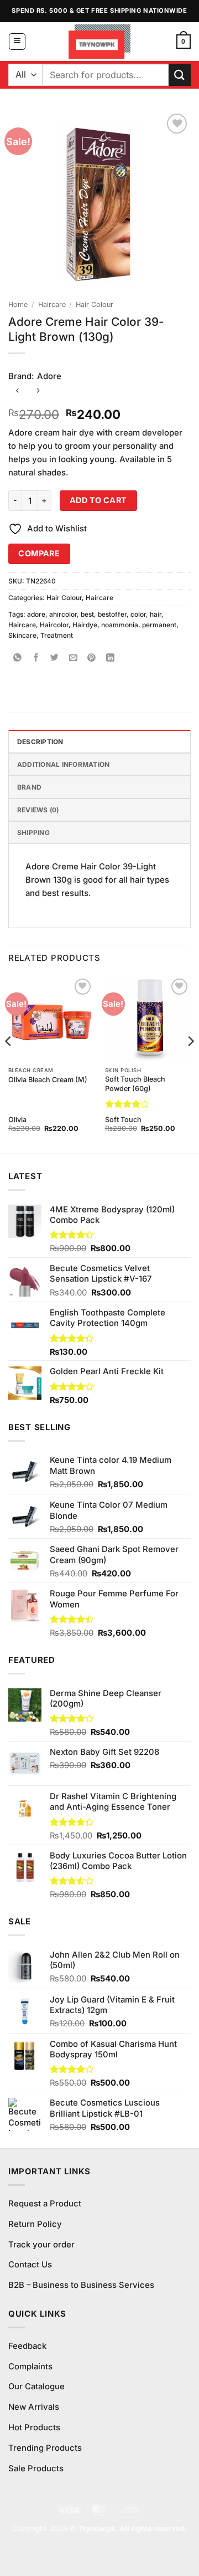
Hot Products (34, 2428)
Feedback (27, 2346)
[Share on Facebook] (36, 659)
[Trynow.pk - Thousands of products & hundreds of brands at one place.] (100, 42)
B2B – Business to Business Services (81, 2285)
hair (156, 614)
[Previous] (9, 1063)
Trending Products (45, 2448)
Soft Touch (123, 1120)
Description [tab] (40, 742)
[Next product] (17, 391)
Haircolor (54, 625)
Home (18, 304)
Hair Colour (95, 304)
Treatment (57, 635)
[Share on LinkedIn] (110, 659)
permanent (159, 625)
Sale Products (36, 2469)
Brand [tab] (29, 787)
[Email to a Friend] (73, 659)
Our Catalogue (36, 2386)
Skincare (22, 635)
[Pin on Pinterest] (92, 659)
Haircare (52, 304)
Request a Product (45, 2204)
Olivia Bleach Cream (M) (48, 1080)
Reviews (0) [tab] (38, 810)
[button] (17, 42)
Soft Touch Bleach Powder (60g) (135, 1084)
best (87, 614)
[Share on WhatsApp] (17, 659)
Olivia (17, 1120)
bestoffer (112, 614)
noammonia (120, 625)
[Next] (190, 1063)
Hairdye (85, 625)
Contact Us (30, 2265)
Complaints (30, 2367)
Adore (49, 376)
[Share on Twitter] (55, 659)
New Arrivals (34, 2407)
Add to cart (98, 500)
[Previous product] (38, 391)
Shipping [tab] (33, 833)
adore (36, 614)
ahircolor (63, 614)
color (138, 614)
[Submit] (180, 75)
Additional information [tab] (63, 764)
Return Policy (35, 2224)
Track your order (41, 2245)
